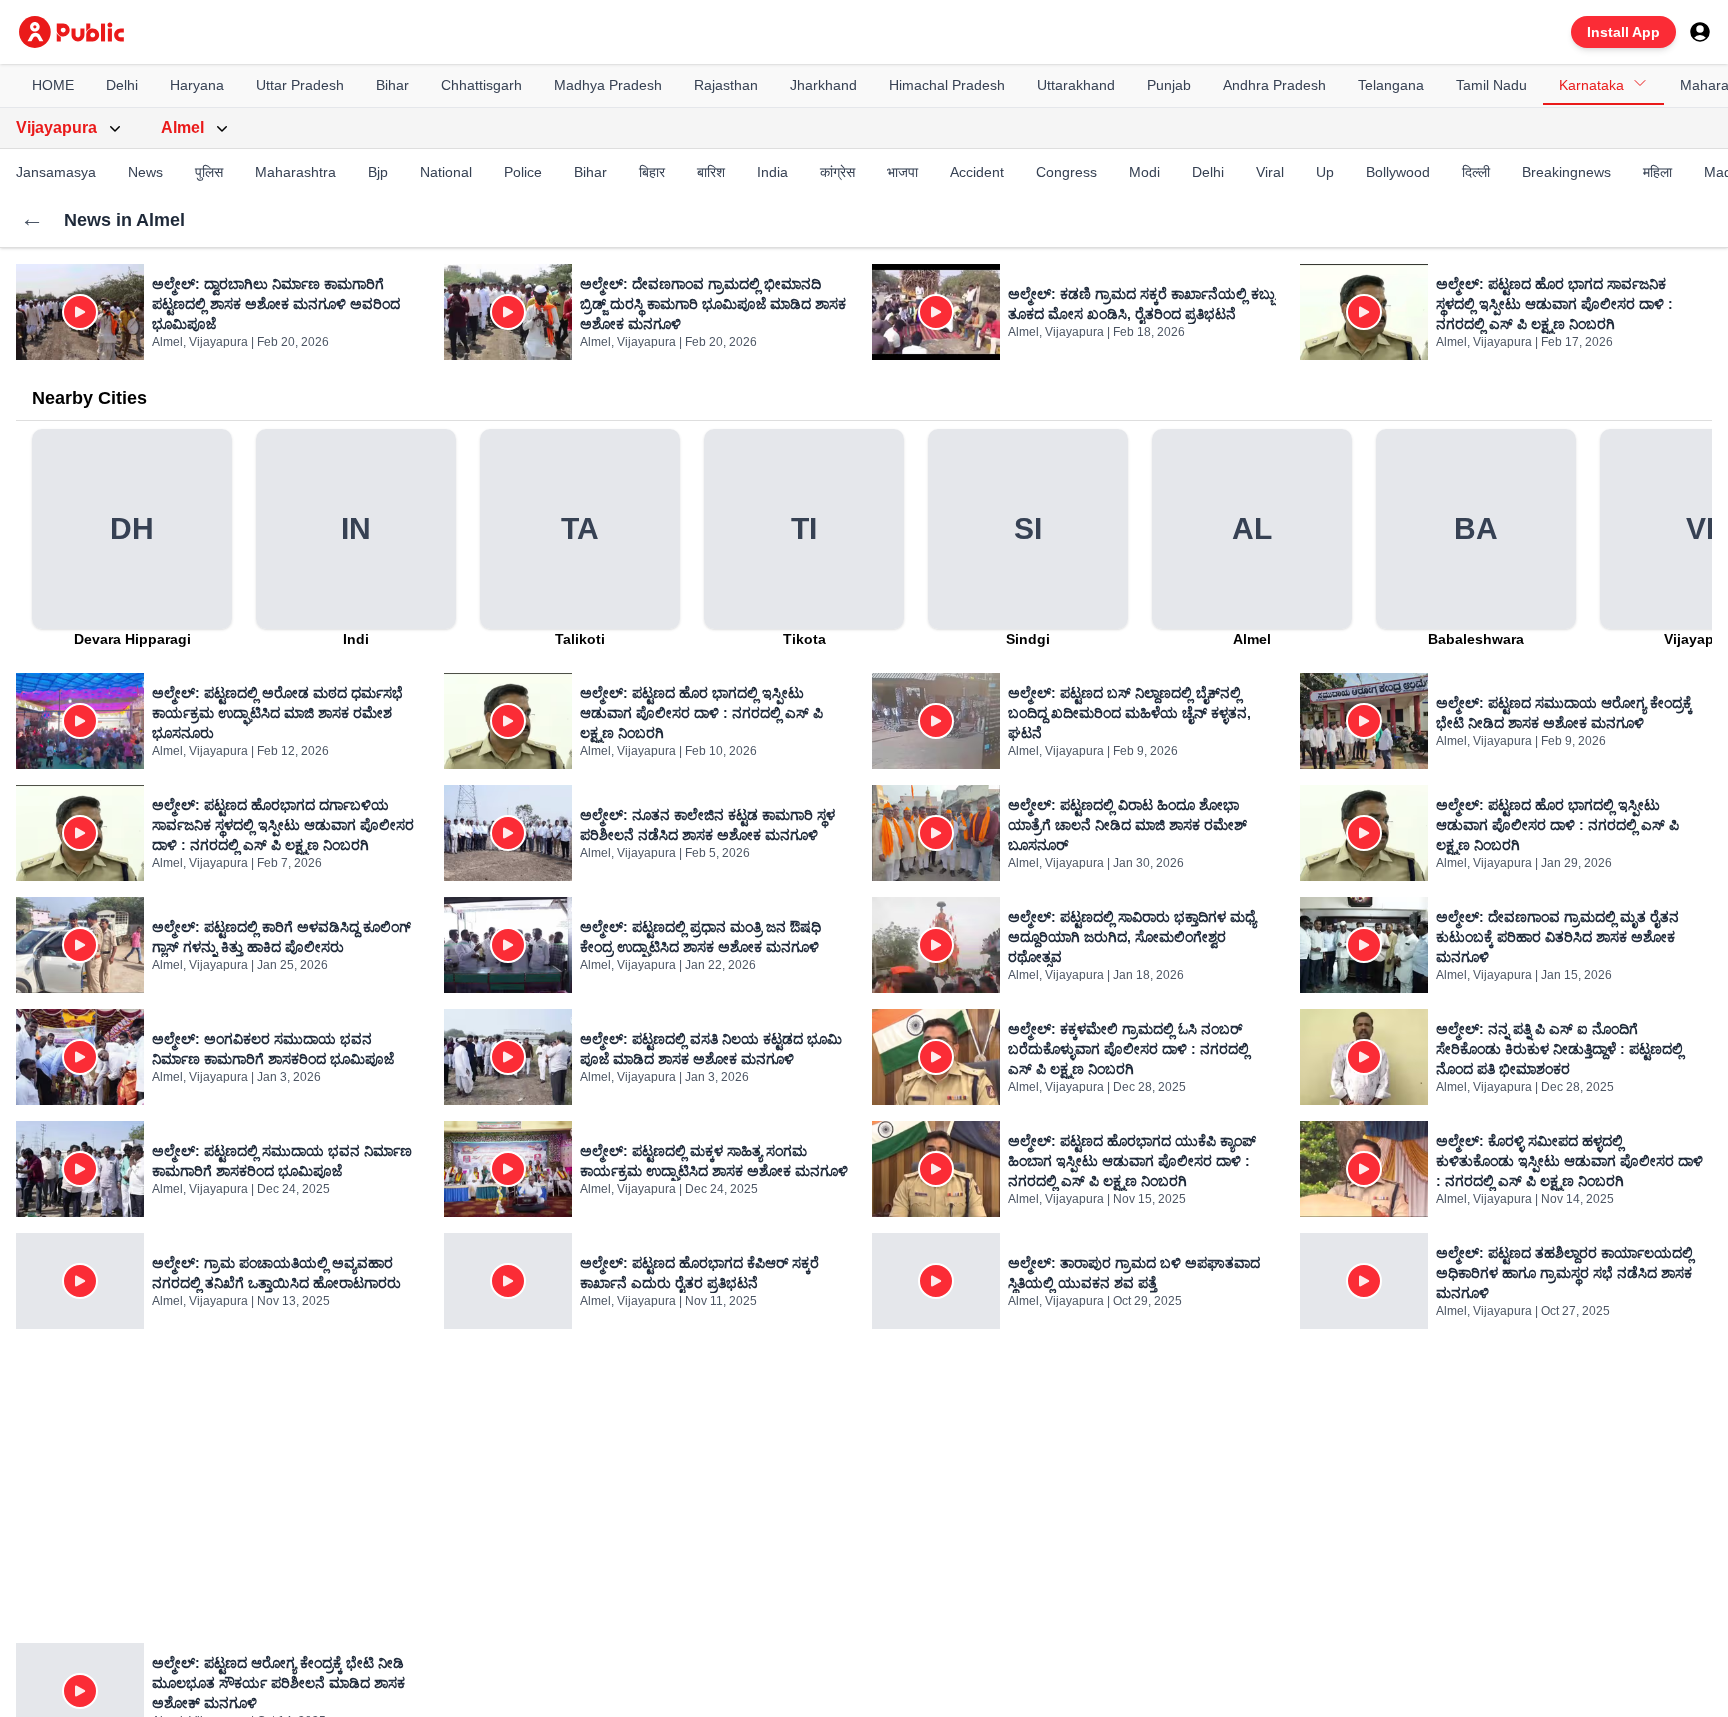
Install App (1623, 32)
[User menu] (1700, 32)
